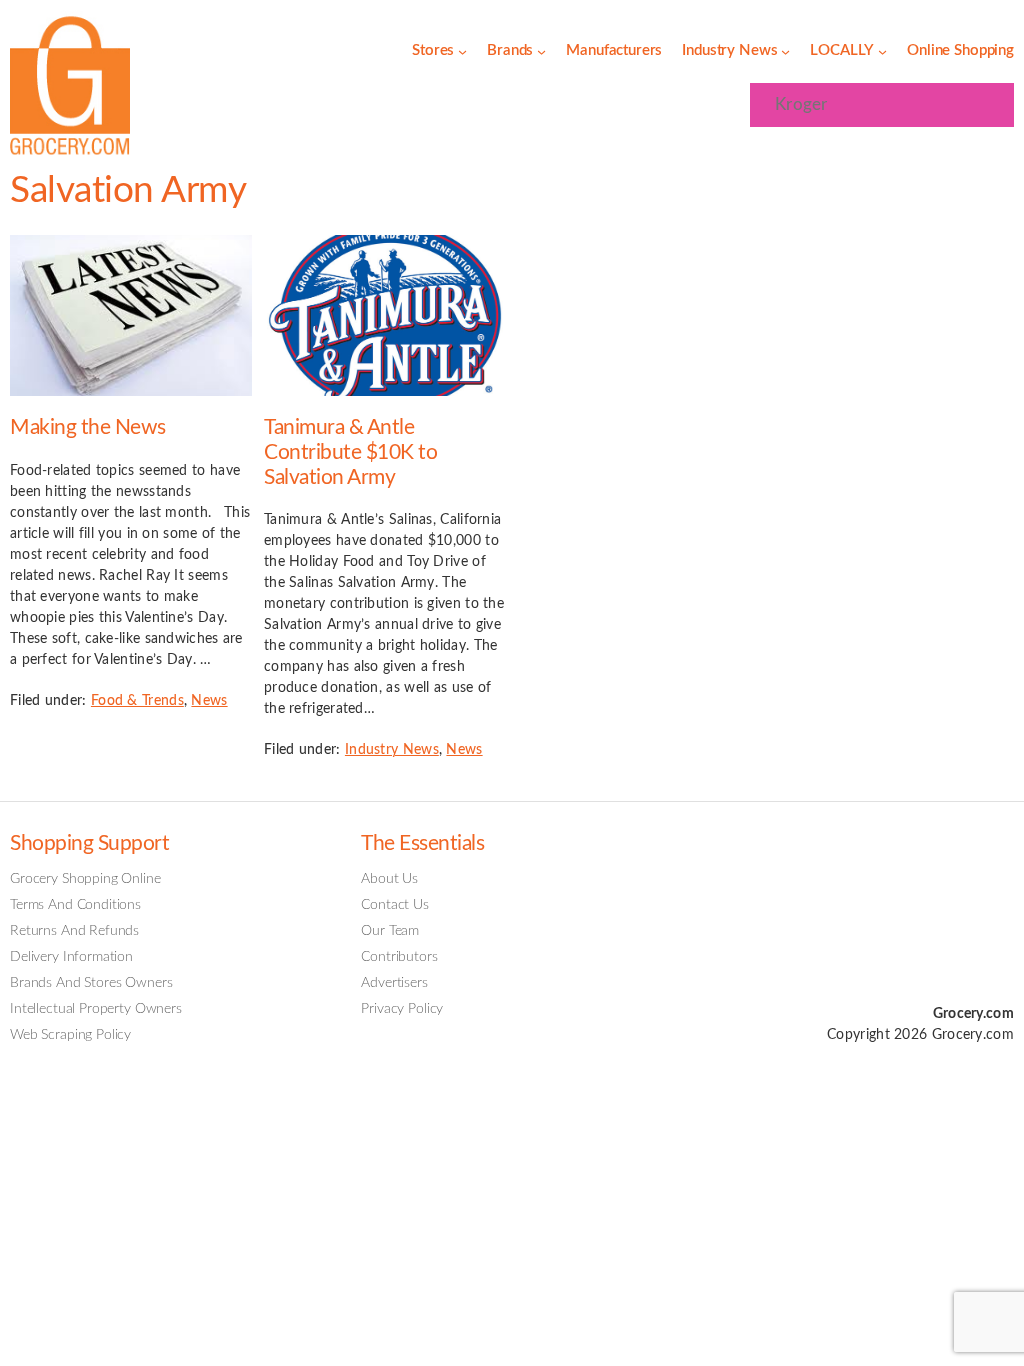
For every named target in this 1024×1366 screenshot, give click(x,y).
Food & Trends (137, 701)
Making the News (88, 427)
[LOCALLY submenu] (882, 51)
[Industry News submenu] (785, 51)
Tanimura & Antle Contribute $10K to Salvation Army (350, 452)
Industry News (392, 750)
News (209, 701)
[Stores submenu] (462, 51)
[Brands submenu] (541, 51)
